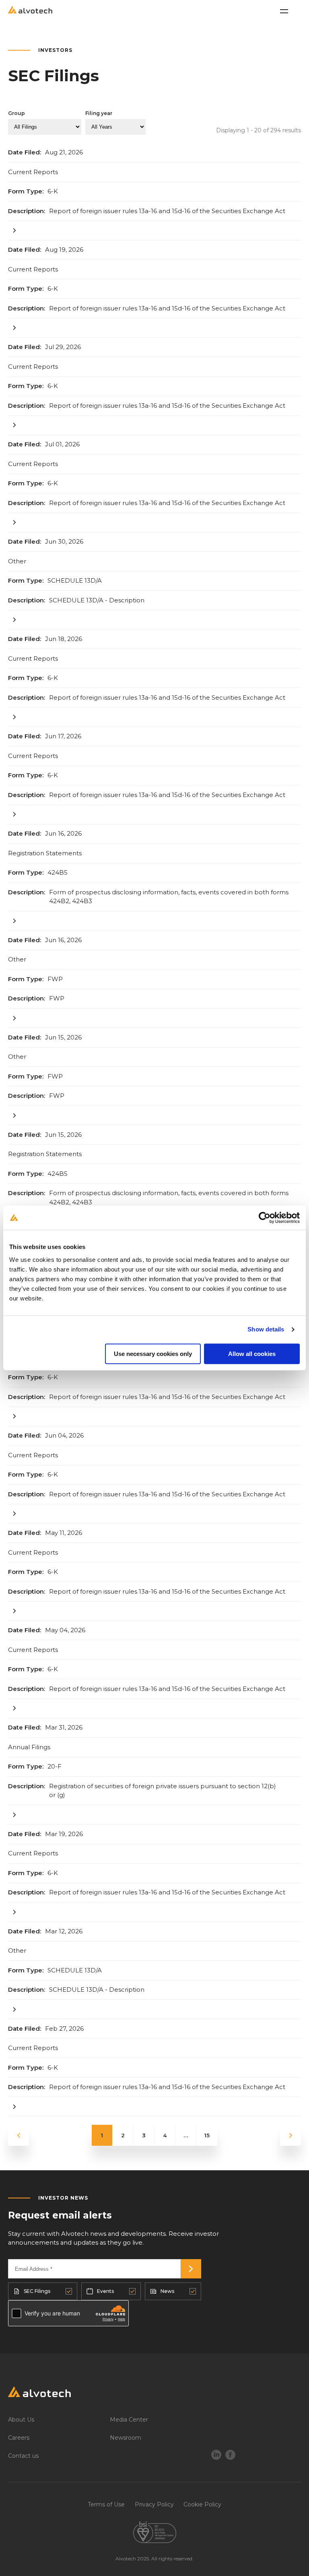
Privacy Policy (154, 2504)
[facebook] (230, 2456)
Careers (19, 2438)
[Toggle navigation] (284, 11)
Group (16, 113)
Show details (266, 1329)
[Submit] (191, 2269)
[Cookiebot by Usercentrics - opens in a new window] (265, 1218)
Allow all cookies (252, 1354)
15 (207, 2135)
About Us (21, 2420)
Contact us (23, 2456)
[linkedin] (216, 2456)
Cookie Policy (202, 2504)
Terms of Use (106, 2504)
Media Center (129, 2420)
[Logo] (154, 2394)
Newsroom (126, 2438)
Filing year (99, 113)
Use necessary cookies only (153, 1354)
